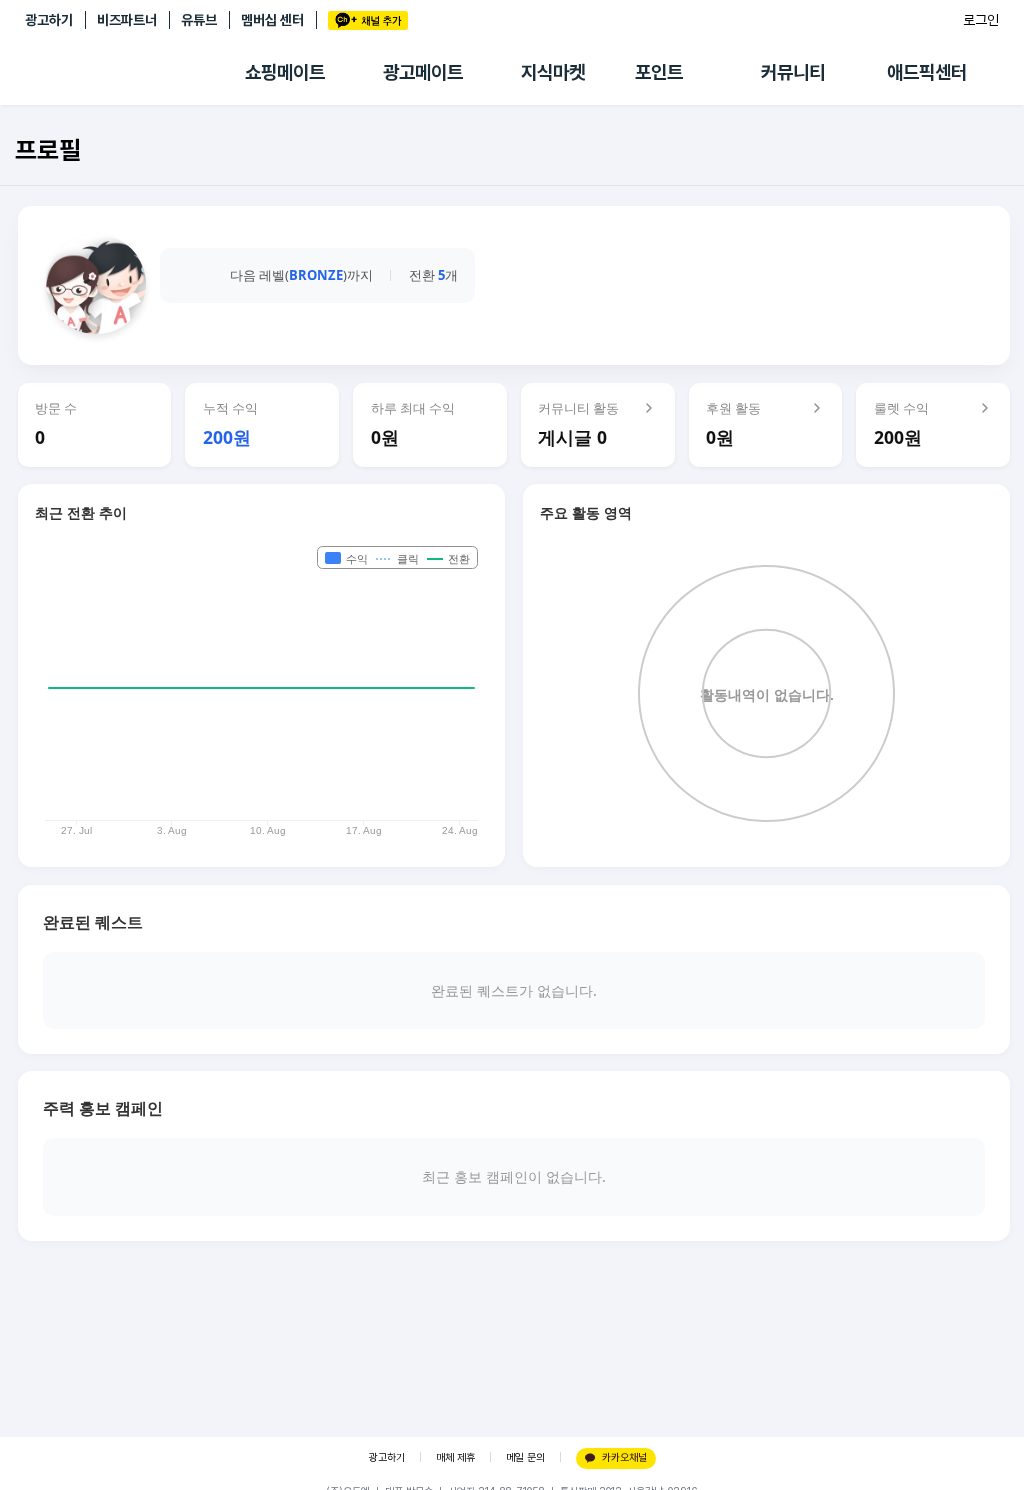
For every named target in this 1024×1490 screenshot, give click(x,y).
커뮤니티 (793, 72)
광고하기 (49, 20)
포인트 (659, 72)
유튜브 (199, 20)
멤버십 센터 (272, 20)
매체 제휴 (455, 1457)
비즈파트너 (127, 20)
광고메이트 (423, 72)
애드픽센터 (927, 72)
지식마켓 (553, 72)
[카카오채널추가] (368, 20)
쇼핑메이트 (285, 72)
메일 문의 (525, 1457)
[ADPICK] (135, 73)
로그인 (981, 20)
